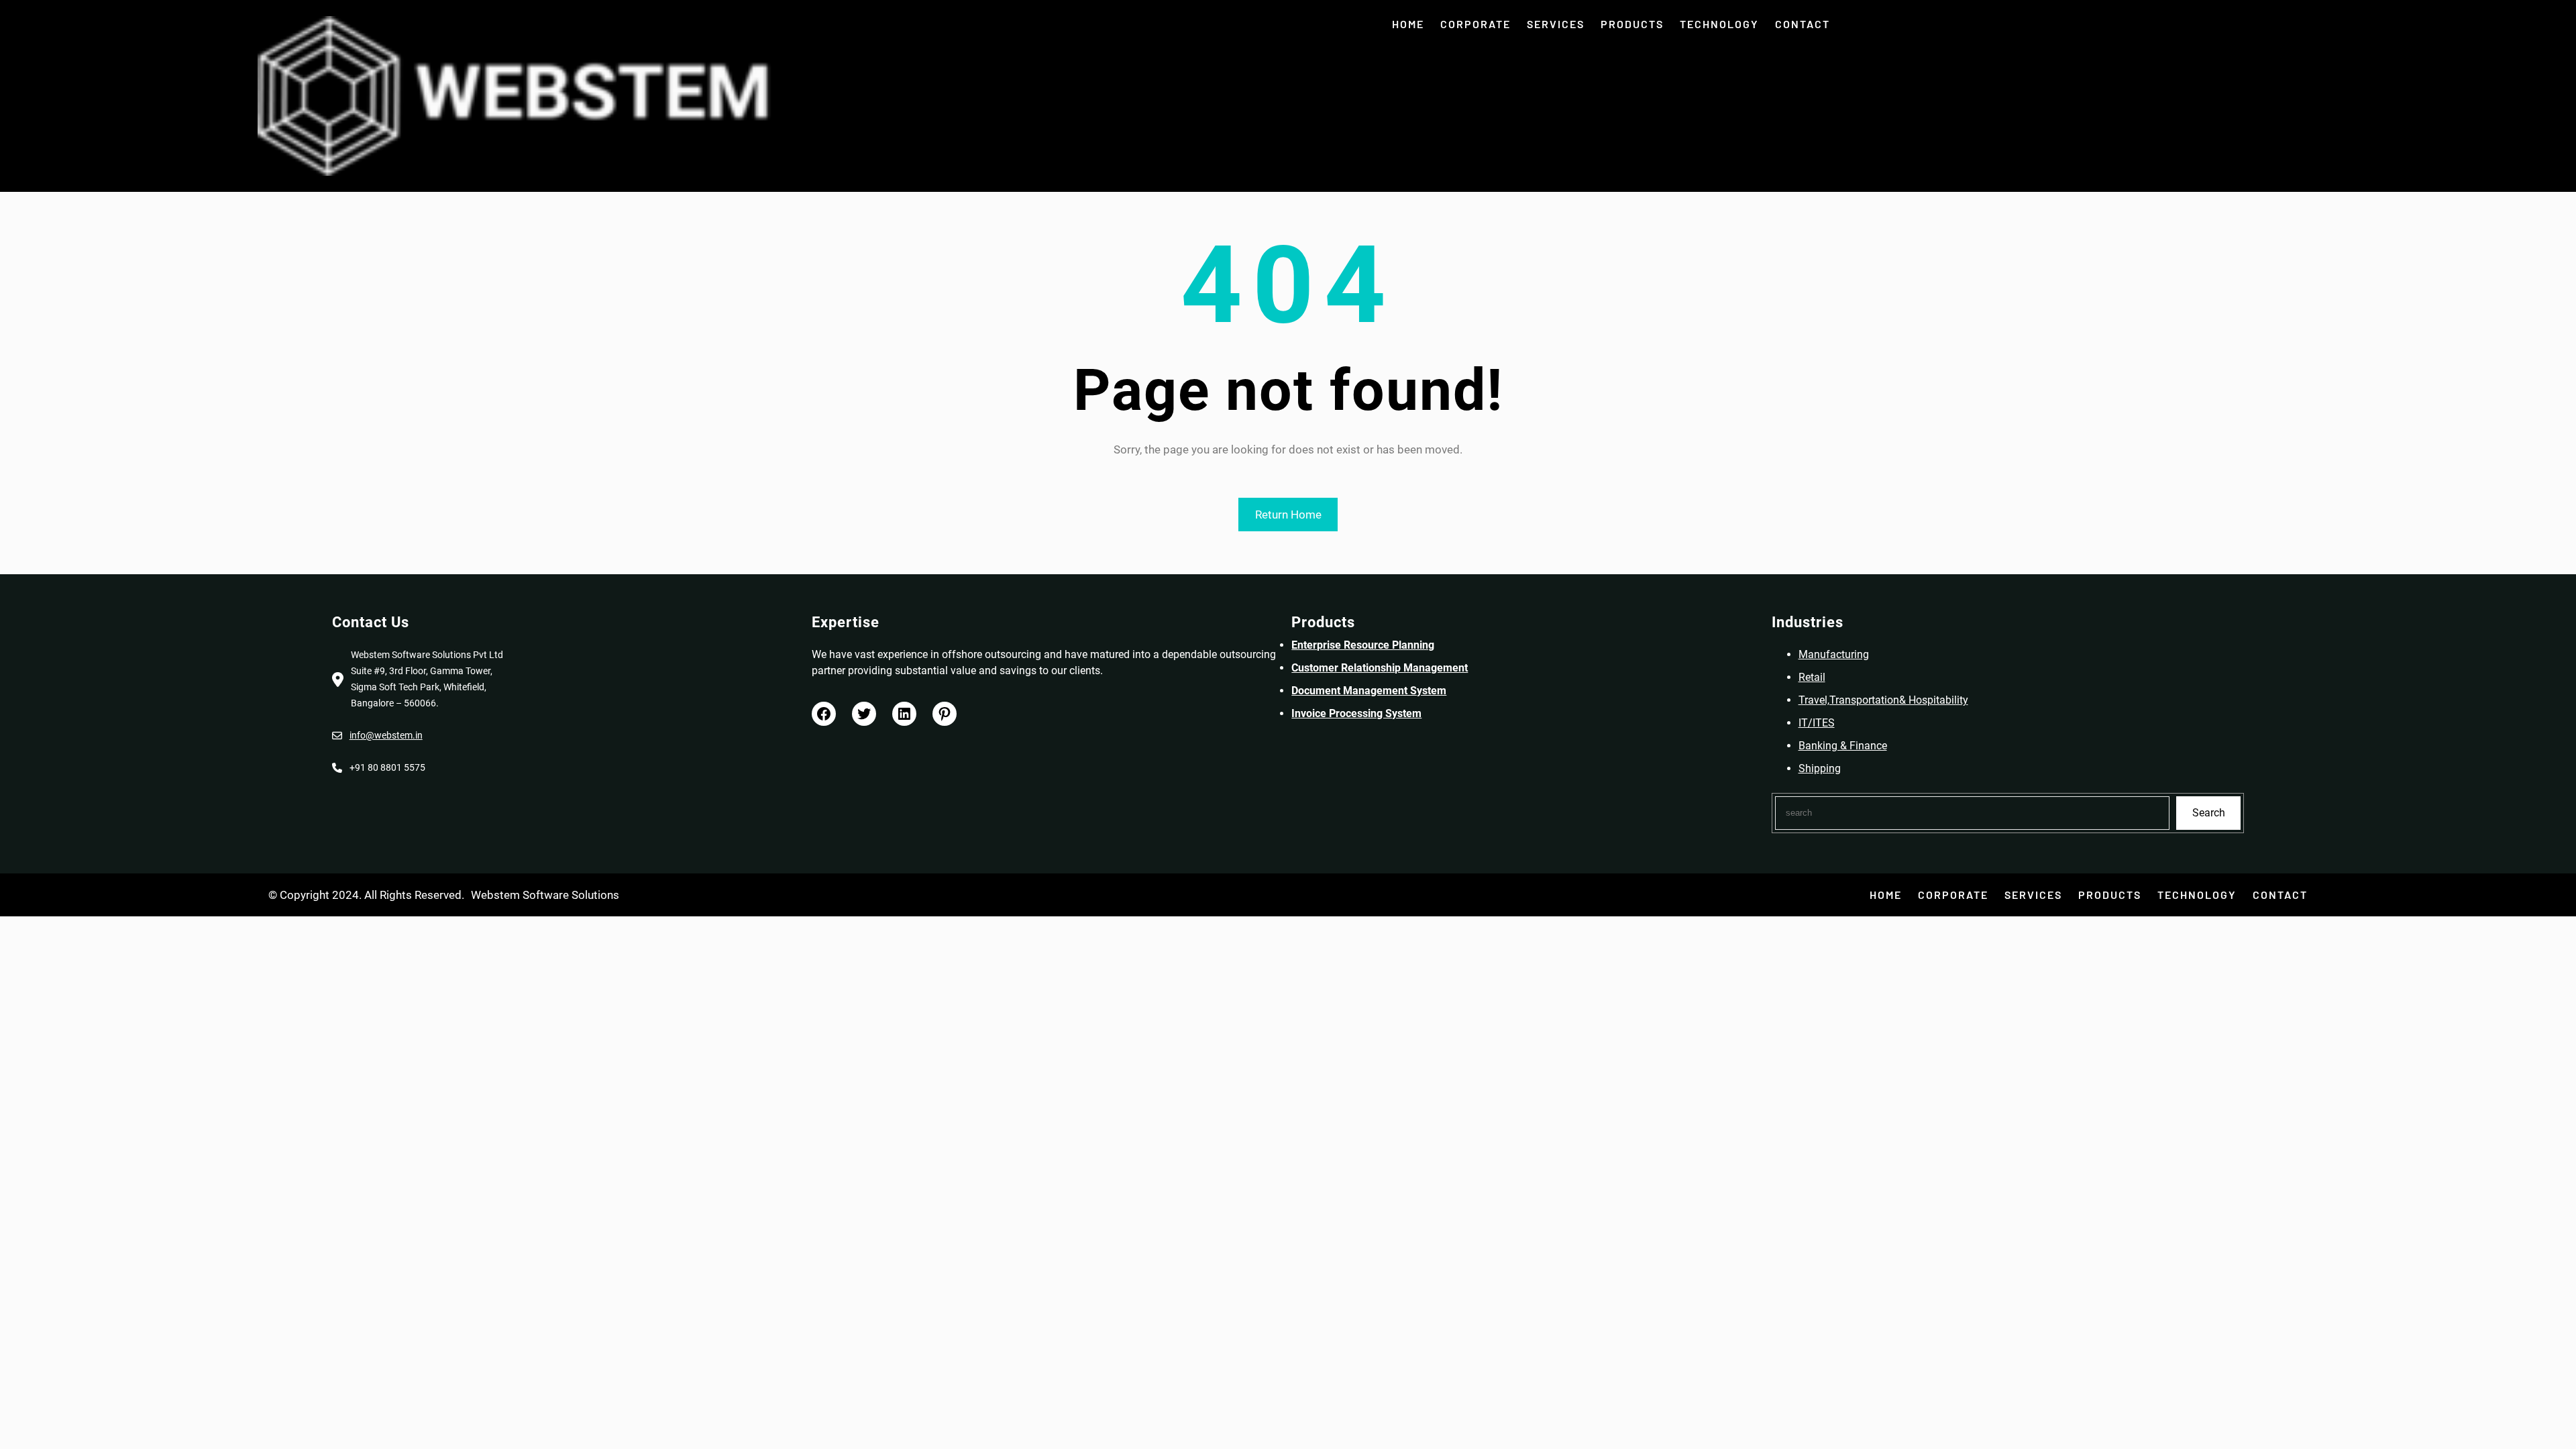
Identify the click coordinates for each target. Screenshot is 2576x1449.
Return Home (1288, 515)
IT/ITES (1817, 723)
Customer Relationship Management (1380, 668)
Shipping (1820, 768)
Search (2209, 813)
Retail (1812, 677)
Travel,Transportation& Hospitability (1883, 700)
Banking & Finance (1843, 746)
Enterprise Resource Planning (1363, 645)
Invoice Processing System (1356, 713)
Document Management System (1369, 691)
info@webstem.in (386, 735)
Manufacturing (1834, 654)
